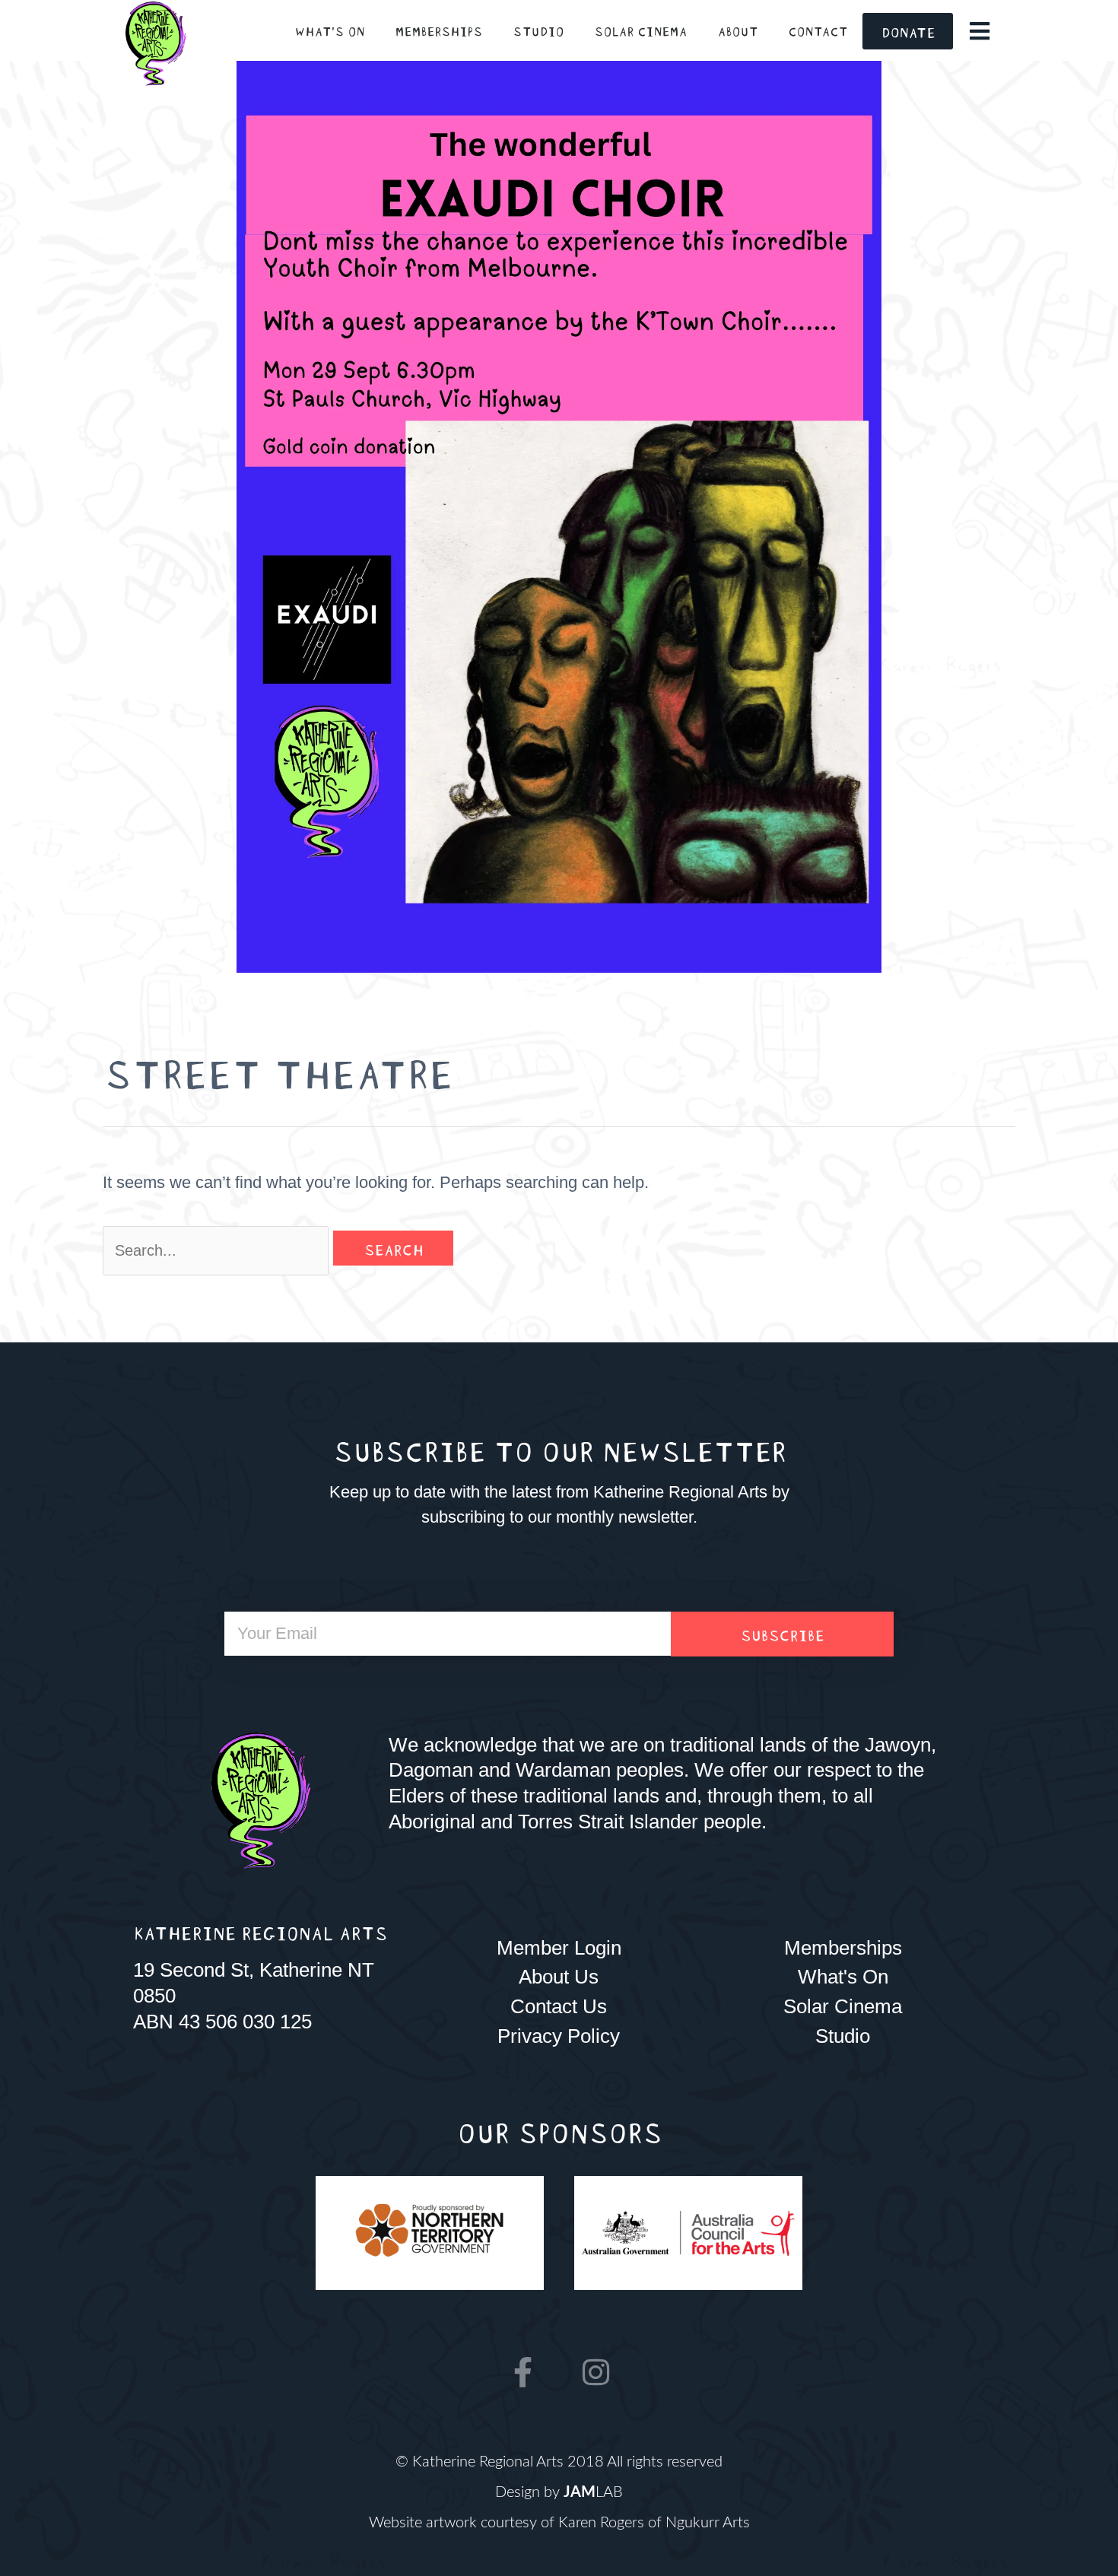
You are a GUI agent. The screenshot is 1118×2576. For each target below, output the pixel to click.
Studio (538, 30)
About (737, 30)
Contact (818, 30)
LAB (593, 2492)
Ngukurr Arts (708, 2523)
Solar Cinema (640, 30)
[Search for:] (218, 1250)
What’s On (329, 30)
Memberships (438, 30)
